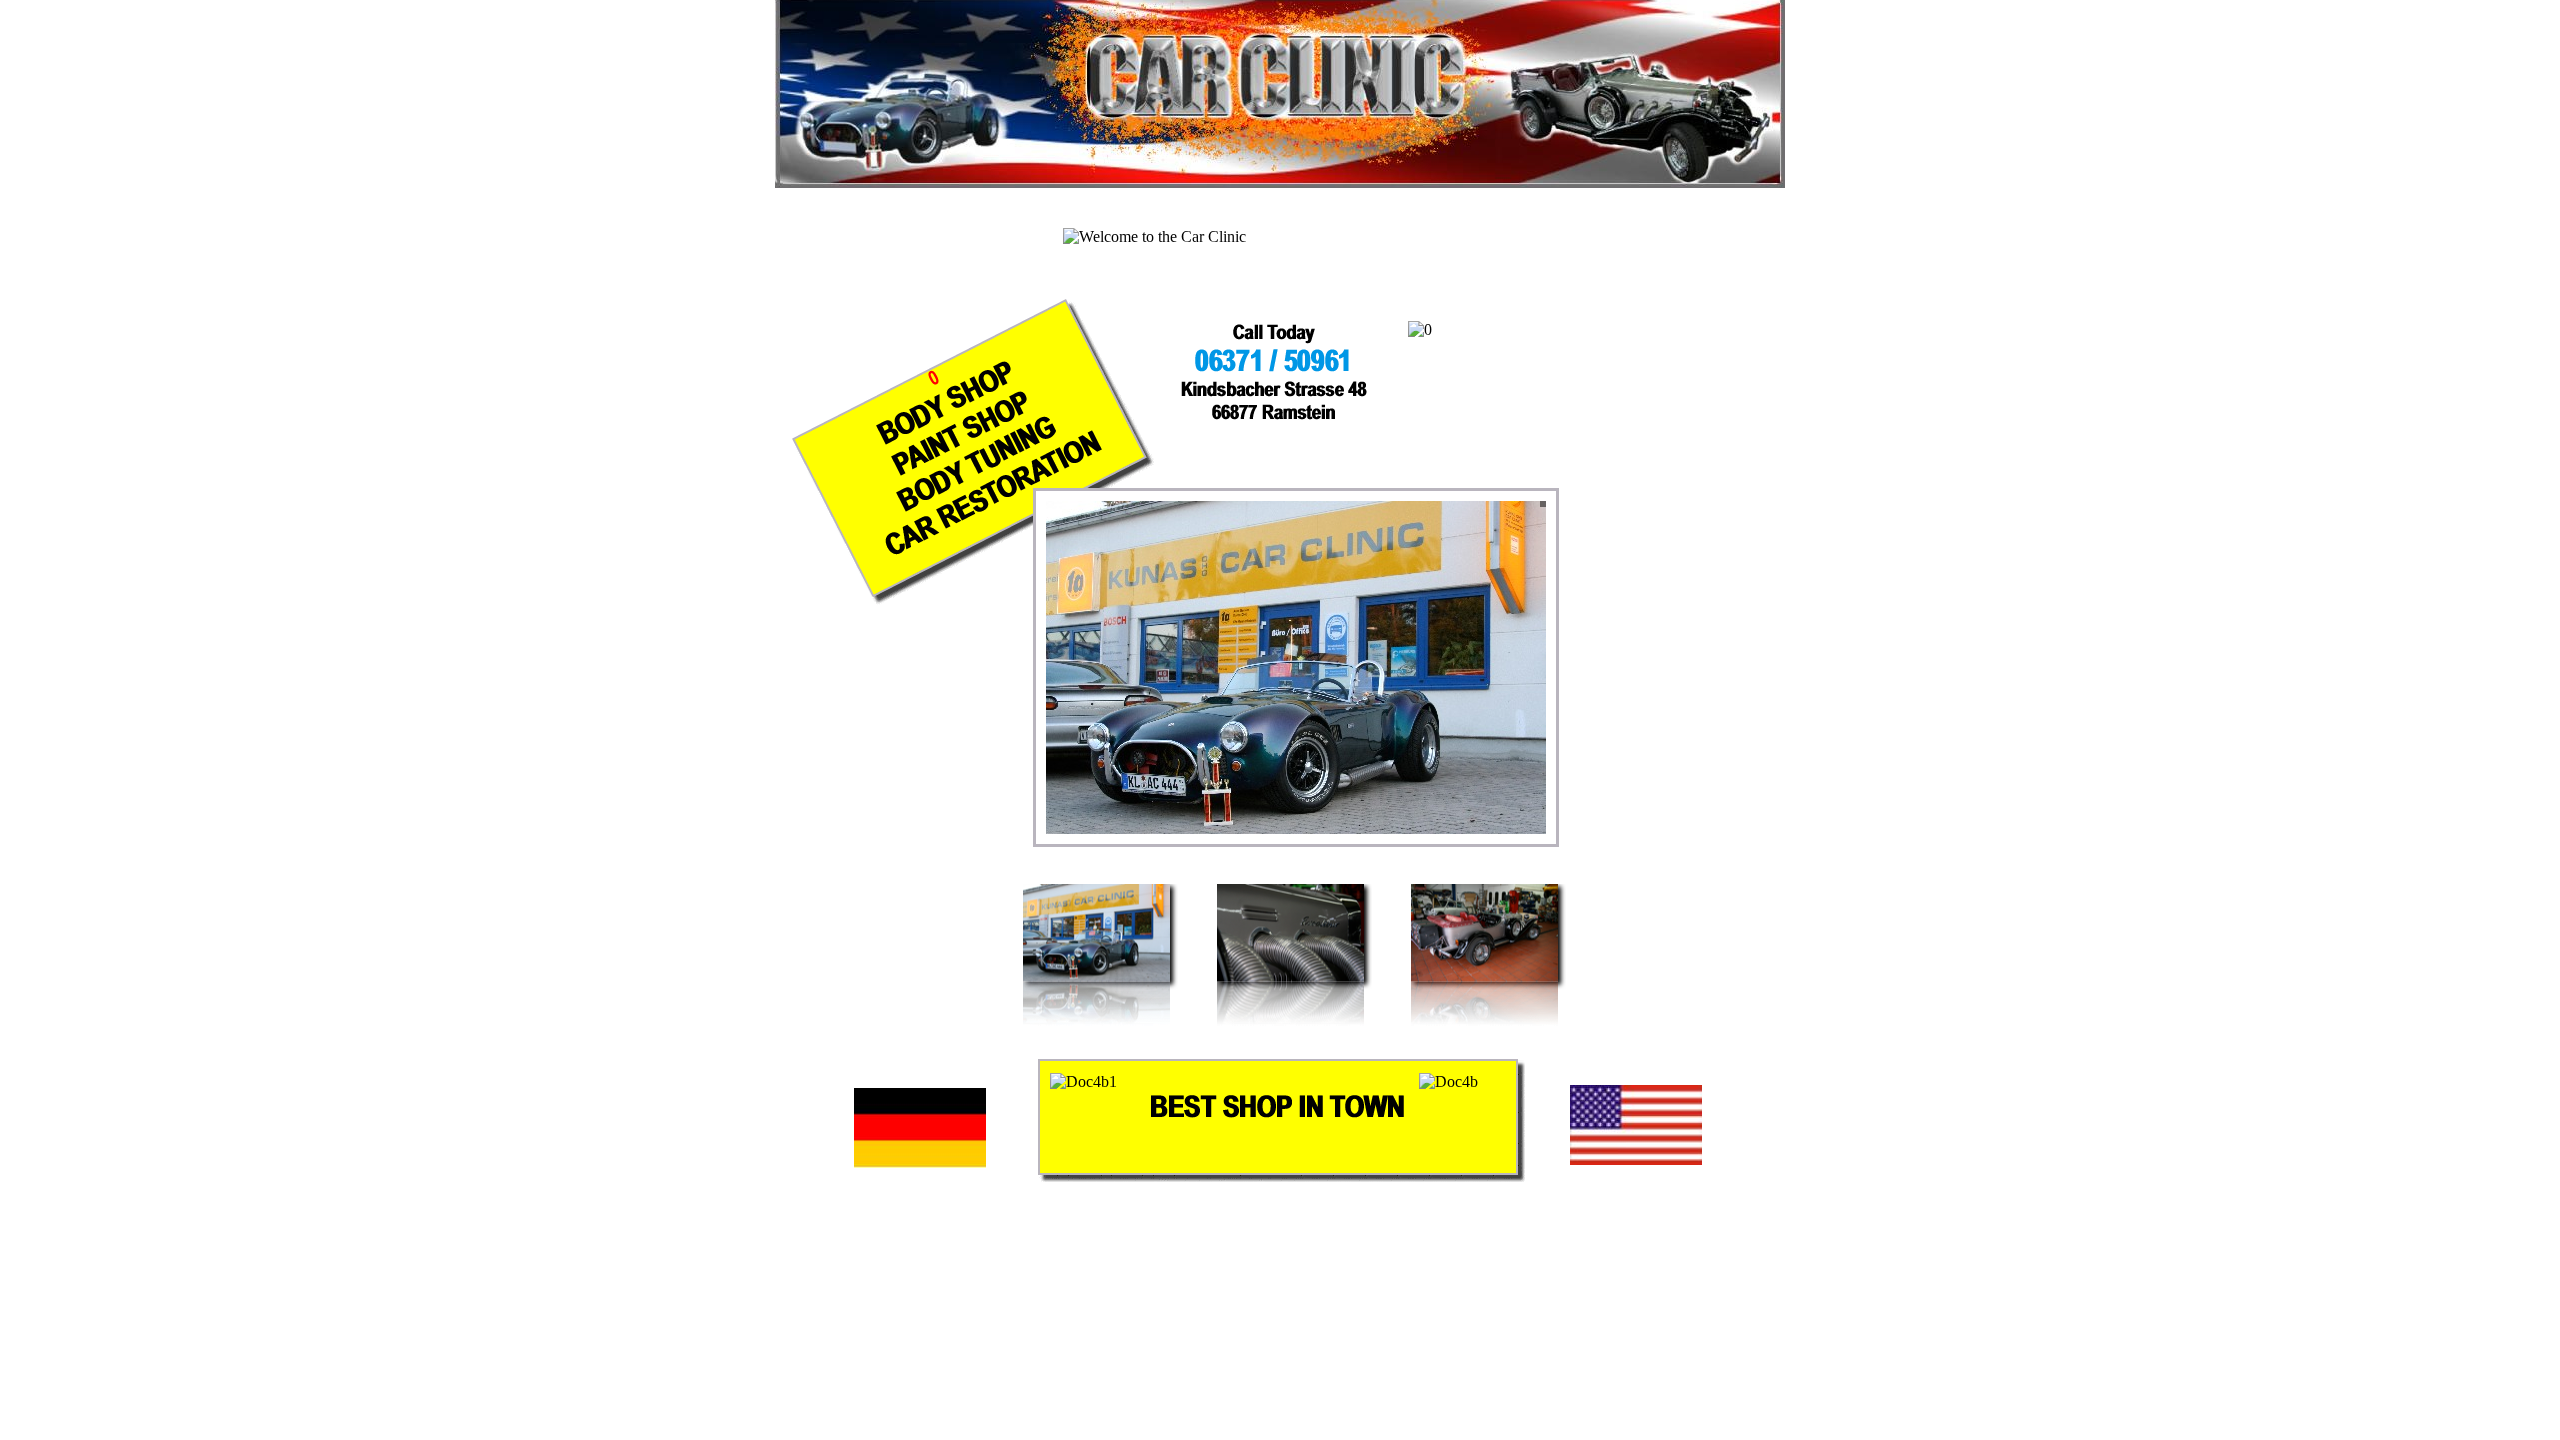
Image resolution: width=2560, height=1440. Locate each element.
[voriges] (1469, 814)
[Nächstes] (1525, 814)
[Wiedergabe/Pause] (1497, 814)
